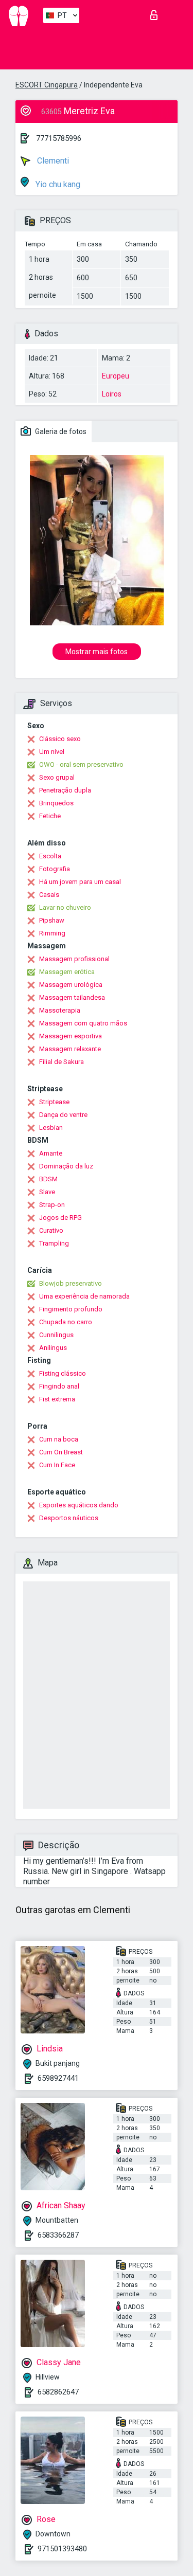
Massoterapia (60, 1010)
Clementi (52, 161)
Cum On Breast (61, 1452)
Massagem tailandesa (72, 997)
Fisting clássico (63, 1373)
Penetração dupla (65, 790)
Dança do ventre (63, 1115)
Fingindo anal (59, 1386)
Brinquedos (56, 803)
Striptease (54, 1102)
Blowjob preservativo (71, 1283)
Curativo (51, 1230)
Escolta (50, 856)
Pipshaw (52, 920)
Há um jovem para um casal (80, 882)
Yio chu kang (57, 184)
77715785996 (59, 138)
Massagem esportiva (71, 1036)
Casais (49, 895)
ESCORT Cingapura (47, 85)
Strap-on (52, 1205)
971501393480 (62, 2549)
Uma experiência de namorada (84, 1296)
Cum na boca (59, 1439)
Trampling (54, 1243)
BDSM (48, 1179)
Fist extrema (57, 1399)
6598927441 (58, 2078)
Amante (51, 1153)
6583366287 (58, 2235)
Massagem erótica (67, 972)
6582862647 (58, 2392)
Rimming (52, 933)
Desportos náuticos (69, 1518)
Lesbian (51, 1128)
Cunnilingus (56, 1335)
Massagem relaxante (70, 1049)
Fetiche (50, 816)
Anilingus (53, 1348)
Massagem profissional (74, 959)
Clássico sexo (60, 739)
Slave (47, 1192)
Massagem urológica (71, 985)
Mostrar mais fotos (97, 652)
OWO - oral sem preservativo (81, 764)
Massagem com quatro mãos (83, 1023)
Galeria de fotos (60, 431)
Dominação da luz (66, 1166)
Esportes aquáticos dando (79, 1505)
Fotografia (55, 869)
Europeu (116, 376)
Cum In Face (57, 1465)
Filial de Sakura (62, 1062)
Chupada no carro (66, 1322)
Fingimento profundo (71, 1309)
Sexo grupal (57, 777)
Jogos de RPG (60, 1218)
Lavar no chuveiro (65, 907)
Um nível (52, 752)
